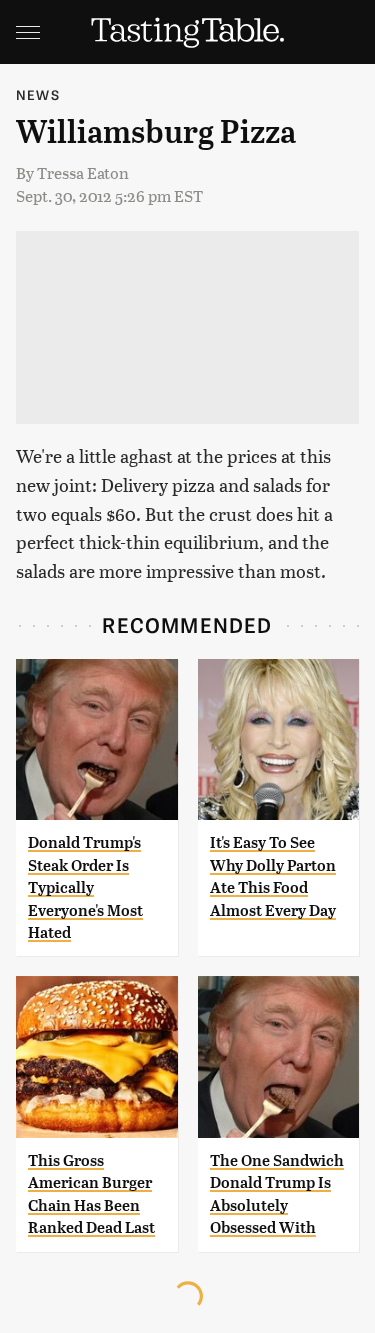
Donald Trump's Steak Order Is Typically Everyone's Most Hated (85, 887)
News (38, 94)
